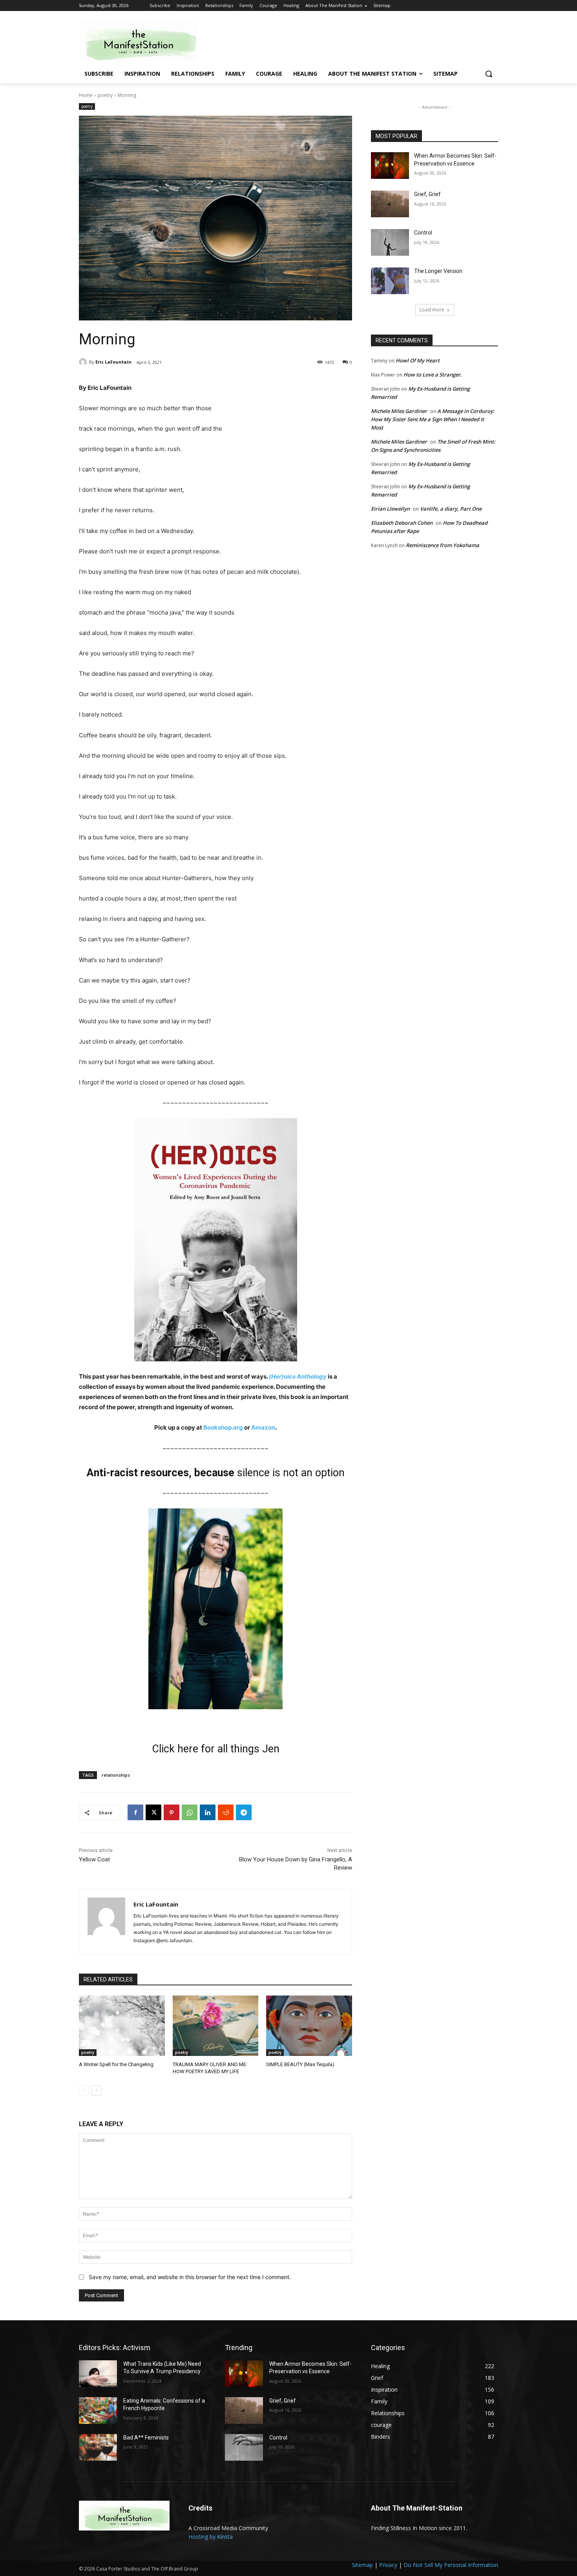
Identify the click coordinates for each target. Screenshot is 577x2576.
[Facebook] (135, 1812)
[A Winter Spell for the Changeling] (122, 2026)
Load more (432, 310)
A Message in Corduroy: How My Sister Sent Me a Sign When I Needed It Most (433, 419)
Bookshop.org (223, 1427)
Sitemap (362, 2565)
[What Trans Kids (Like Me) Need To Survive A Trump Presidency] (98, 2374)
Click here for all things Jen (216, 1749)
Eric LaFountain (113, 362)
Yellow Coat (94, 1859)
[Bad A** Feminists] (98, 2447)
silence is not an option (291, 1473)
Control (423, 233)
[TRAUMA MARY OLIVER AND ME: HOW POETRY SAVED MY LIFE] (216, 2026)
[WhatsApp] (190, 1812)
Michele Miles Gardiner (399, 411)
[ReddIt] (226, 1812)
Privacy (388, 2565)
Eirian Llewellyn (390, 509)
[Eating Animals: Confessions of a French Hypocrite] (98, 2410)
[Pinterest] (172, 1812)
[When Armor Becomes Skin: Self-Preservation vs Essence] (390, 166)
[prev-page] (84, 2090)
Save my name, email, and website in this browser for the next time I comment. (190, 2277)
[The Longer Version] (390, 281)
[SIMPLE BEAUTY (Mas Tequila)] (309, 2026)
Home (86, 95)
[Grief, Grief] (390, 204)
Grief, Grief (427, 194)
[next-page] (96, 2090)
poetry (105, 95)
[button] (489, 74)
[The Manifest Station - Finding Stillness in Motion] (142, 41)
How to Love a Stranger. (433, 375)
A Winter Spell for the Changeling (116, 2064)
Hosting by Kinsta (211, 2537)
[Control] (390, 242)
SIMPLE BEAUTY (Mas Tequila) (300, 2064)
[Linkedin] (208, 1812)
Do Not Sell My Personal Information (451, 2565)
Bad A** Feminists (146, 2438)
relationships (116, 1775)
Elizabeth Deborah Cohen (402, 523)
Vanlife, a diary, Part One (451, 509)
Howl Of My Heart (418, 360)
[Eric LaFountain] (84, 362)
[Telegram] (244, 1812)
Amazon (263, 1427)
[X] (153, 1812)
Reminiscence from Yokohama (443, 545)
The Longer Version (438, 271)
